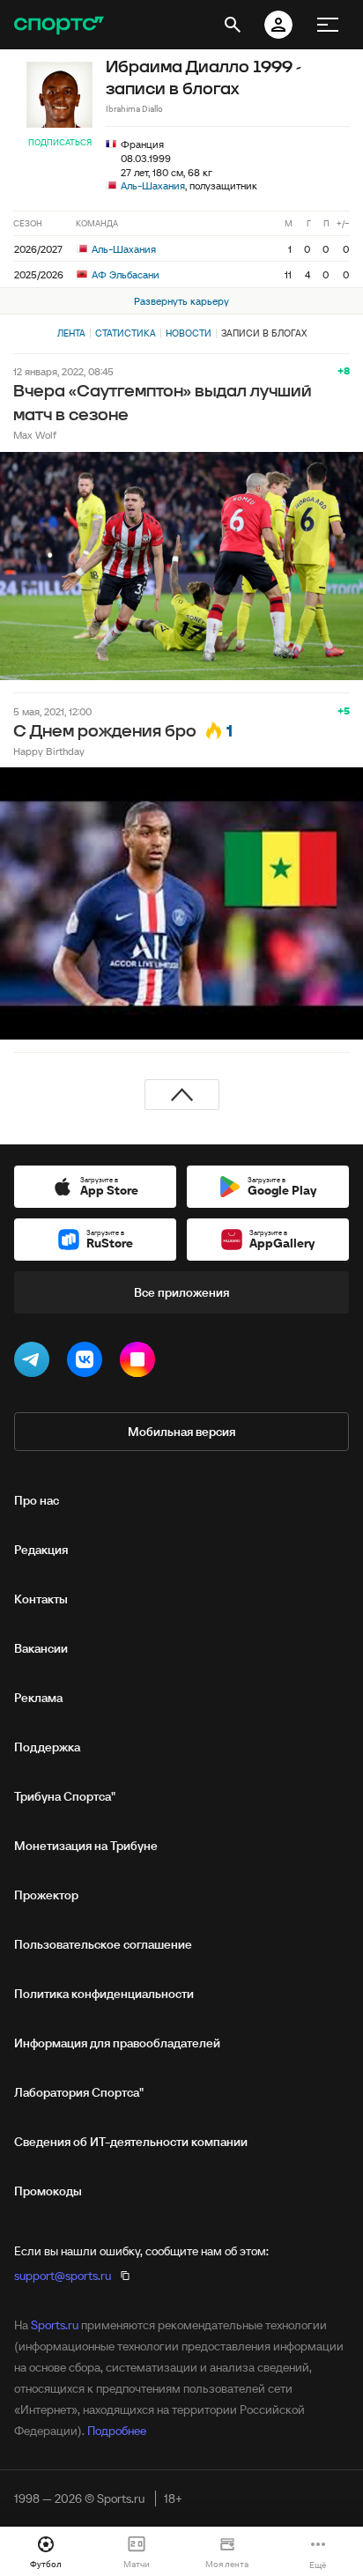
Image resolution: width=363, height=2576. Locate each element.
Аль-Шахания (153, 185)
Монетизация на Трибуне (86, 1846)
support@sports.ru (63, 2276)
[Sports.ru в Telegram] (35, 1363)
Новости (189, 333)
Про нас (37, 1500)
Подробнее (117, 2431)
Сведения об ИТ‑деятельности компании (131, 2142)
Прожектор (46, 1895)
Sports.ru (55, 2325)
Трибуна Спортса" (65, 1796)
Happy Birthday (49, 751)
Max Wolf (35, 435)
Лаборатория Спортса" (79, 2092)
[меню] (328, 25)
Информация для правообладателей (117, 2043)
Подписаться (60, 142)
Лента (71, 333)
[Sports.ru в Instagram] (141, 1363)
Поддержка (47, 1747)
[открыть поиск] (233, 25)
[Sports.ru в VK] (88, 1363)
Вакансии (41, 1648)
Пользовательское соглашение (103, 1944)
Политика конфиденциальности (104, 1994)
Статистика (126, 333)
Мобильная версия (181, 1432)
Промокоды (48, 2191)
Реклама (38, 1698)
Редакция (41, 1550)
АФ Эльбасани (124, 274)
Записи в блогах (264, 333)
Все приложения (181, 1292)
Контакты (41, 1599)
